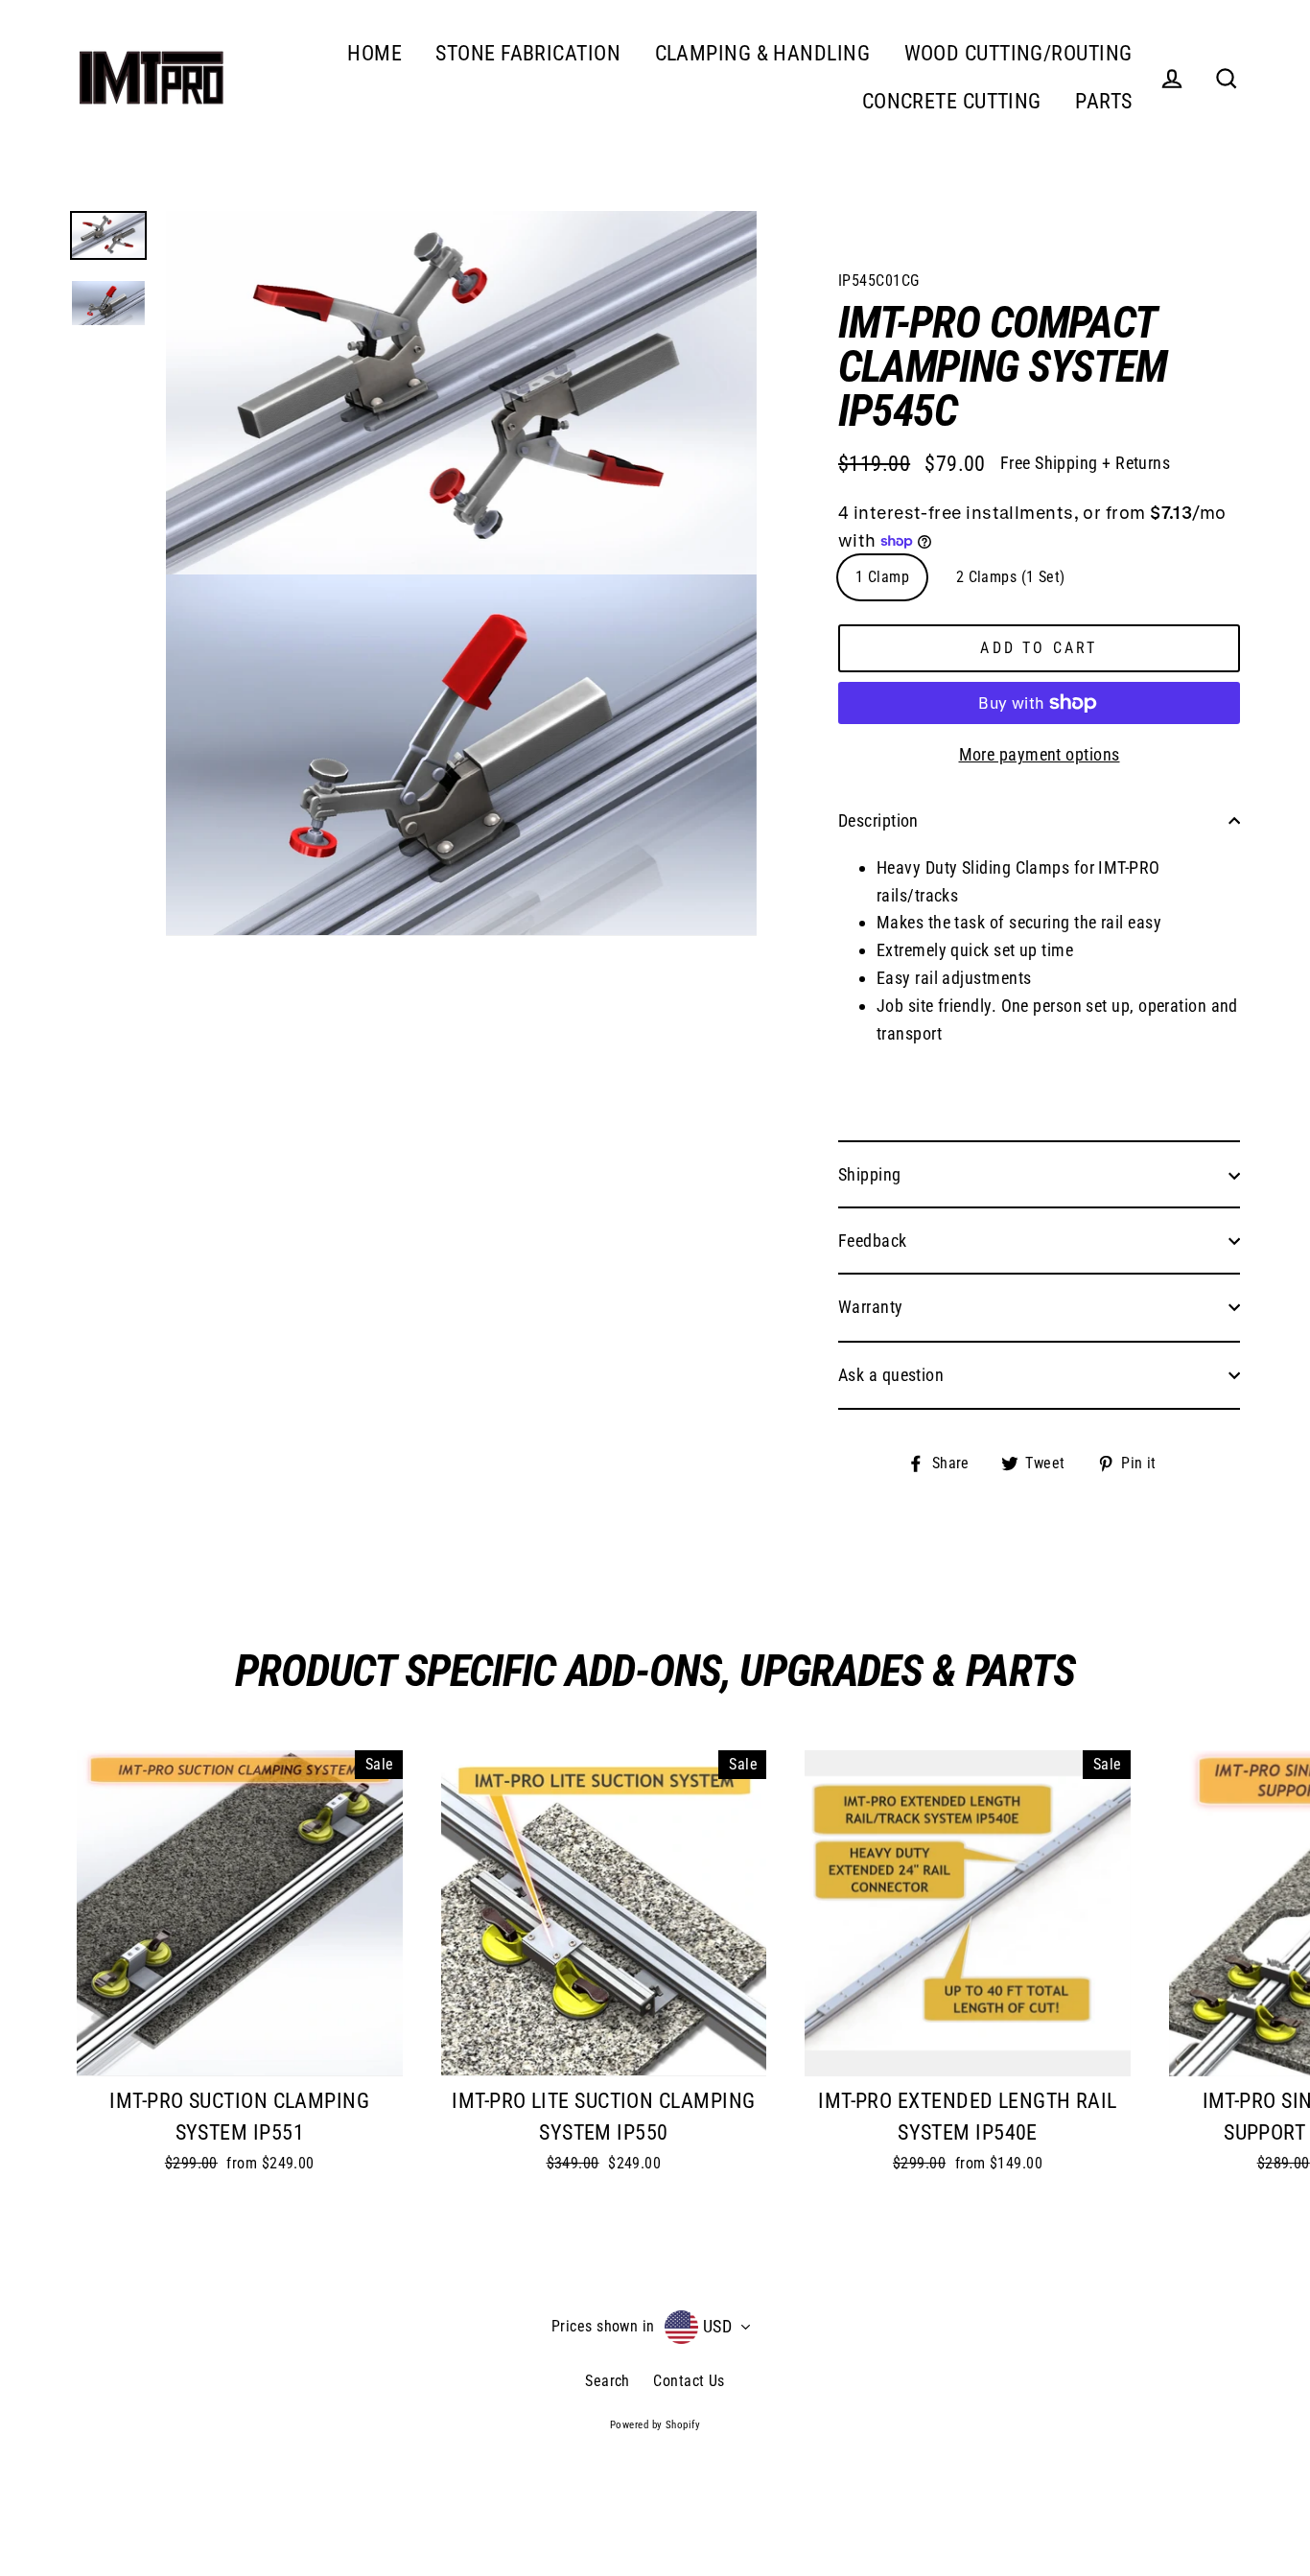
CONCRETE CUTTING (952, 101)
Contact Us (689, 2381)
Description (878, 820)
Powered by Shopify (655, 2425)
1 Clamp (882, 577)
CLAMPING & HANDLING (763, 53)
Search (608, 2381)
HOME (374, 53)
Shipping (870, 1174)
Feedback (873, 1241)
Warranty (871, 1307)
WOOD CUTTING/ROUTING (1018, 53)
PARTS (1103, 101)
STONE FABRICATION (528, 53)
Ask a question (891, 1375)
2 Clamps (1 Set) (1011, 577)
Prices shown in (603, 2326)
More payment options (1040, 754)
